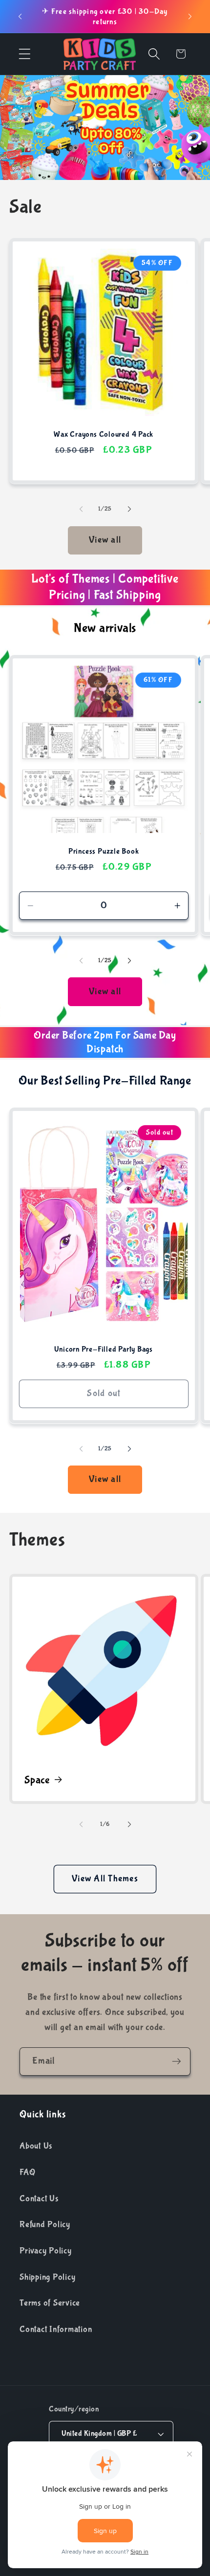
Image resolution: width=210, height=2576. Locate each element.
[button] (25, 54)
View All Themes (105, 1879)
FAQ (27, 2172)
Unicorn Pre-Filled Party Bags (104, 1349)
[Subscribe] (177, 2061)
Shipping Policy (47, 2277)
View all (105, 540)
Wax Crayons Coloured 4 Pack (104, 435)
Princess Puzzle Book (104, 852)
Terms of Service (50, 2303)
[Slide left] (81, 509)
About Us (36, 2146)
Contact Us (39, 2199)
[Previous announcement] (20, 17)
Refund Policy (45, 2224)
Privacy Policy (46, 2251)
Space (37, 1781)
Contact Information (56, 2329)
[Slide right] (129, 509)
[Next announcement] (190, 17)
